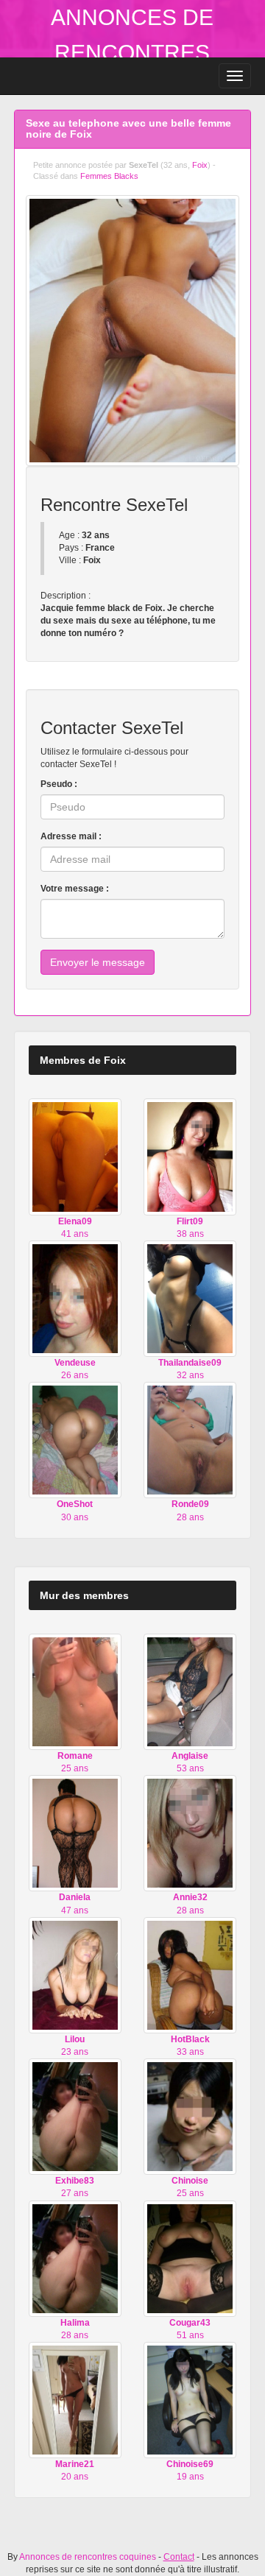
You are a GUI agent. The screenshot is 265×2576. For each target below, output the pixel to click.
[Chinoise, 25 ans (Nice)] (190, 2116)
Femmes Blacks (109, 176)
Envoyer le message (98, 962)
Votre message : (75, 889)
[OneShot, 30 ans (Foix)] (75, 1440)
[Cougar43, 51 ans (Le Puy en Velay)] (190, 2258)
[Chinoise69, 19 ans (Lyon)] (190, 2399)
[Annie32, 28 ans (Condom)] (190, 1833)
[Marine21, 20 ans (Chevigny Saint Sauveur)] (75, 2399)
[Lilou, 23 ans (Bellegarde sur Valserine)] (75, 1975)
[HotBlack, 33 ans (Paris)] (190, 1975)
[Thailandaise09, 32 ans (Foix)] (190, 1298)
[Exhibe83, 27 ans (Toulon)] (75, 2116)
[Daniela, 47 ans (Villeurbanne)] (75, 1833)
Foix (200, 165)
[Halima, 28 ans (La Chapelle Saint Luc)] (75, 2258)
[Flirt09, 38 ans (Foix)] (190, 1157)
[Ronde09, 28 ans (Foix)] (190, 1440)
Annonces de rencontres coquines (132, 53)
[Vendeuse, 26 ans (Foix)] (75, 1298)
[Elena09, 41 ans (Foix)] (75, 1157)
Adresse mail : (71, 836)
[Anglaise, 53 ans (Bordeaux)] (190, 1691)
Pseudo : (59, 784)
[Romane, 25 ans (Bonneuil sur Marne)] (75, 1691)
